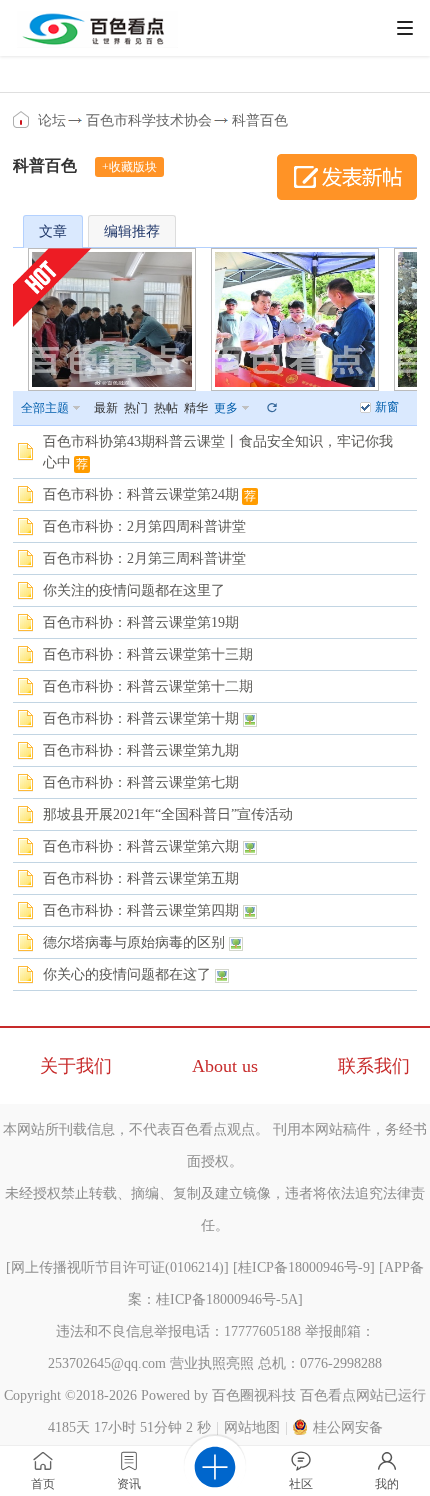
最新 (106, 408)
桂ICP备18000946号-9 (304, 1267)
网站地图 (252, 1427)
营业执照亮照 (212, 1363)
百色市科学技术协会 (149, 120)
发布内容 (347, 177)
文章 (53, 231)
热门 (136, 408)
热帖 (166, 408)
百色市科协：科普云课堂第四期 (141, 910)
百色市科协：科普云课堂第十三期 (148, 654)
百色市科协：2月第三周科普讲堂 (144, 558)
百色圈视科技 (254, 1395)
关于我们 (76, 1066)
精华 (196, 408)
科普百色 (260, 120)
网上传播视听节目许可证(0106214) (117, 1267)
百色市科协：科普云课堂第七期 (141, 782)
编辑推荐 (132, 231)
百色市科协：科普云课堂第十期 (141, 718)
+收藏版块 (129, 167)
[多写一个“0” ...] (112, 319)
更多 (226, 408)
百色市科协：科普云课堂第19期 (141, 622)
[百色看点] (97, 44)
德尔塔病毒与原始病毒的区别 (134, 942)
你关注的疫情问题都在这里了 (134, 590)
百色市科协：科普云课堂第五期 (141, 878)
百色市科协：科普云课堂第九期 (141, 750)
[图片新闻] (295, 319)
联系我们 (374, 1066)
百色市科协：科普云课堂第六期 (141, 846)
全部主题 (45, 408)
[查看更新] (271, 408)
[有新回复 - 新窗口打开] (25, 457)
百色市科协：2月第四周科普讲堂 (144, 526)
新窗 (387, 407)
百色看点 (23, 120)
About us (225, 1066)
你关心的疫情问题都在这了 (127, 974)
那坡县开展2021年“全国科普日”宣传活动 (168, 814)
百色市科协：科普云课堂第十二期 (148, 686)
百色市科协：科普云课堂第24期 (141, 494)
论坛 (52, 120)
